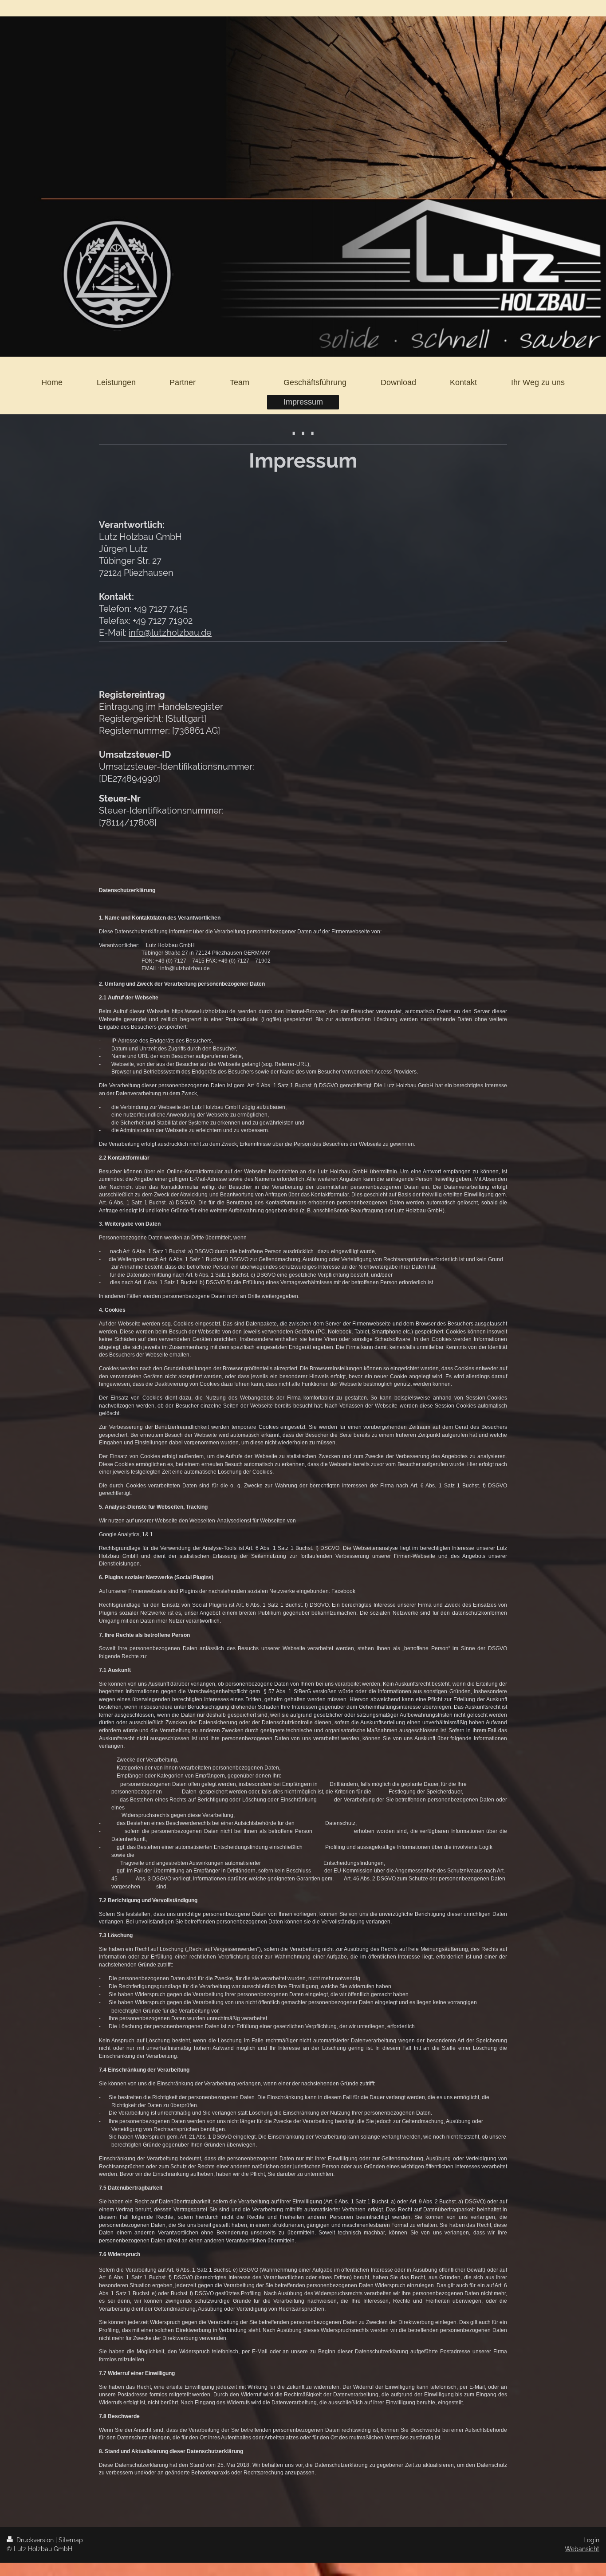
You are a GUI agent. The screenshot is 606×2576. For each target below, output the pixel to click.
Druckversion (35, 2540)
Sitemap (71, 2540)
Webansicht (582, 2549)
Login (591, 2540)
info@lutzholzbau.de (170, 633)
